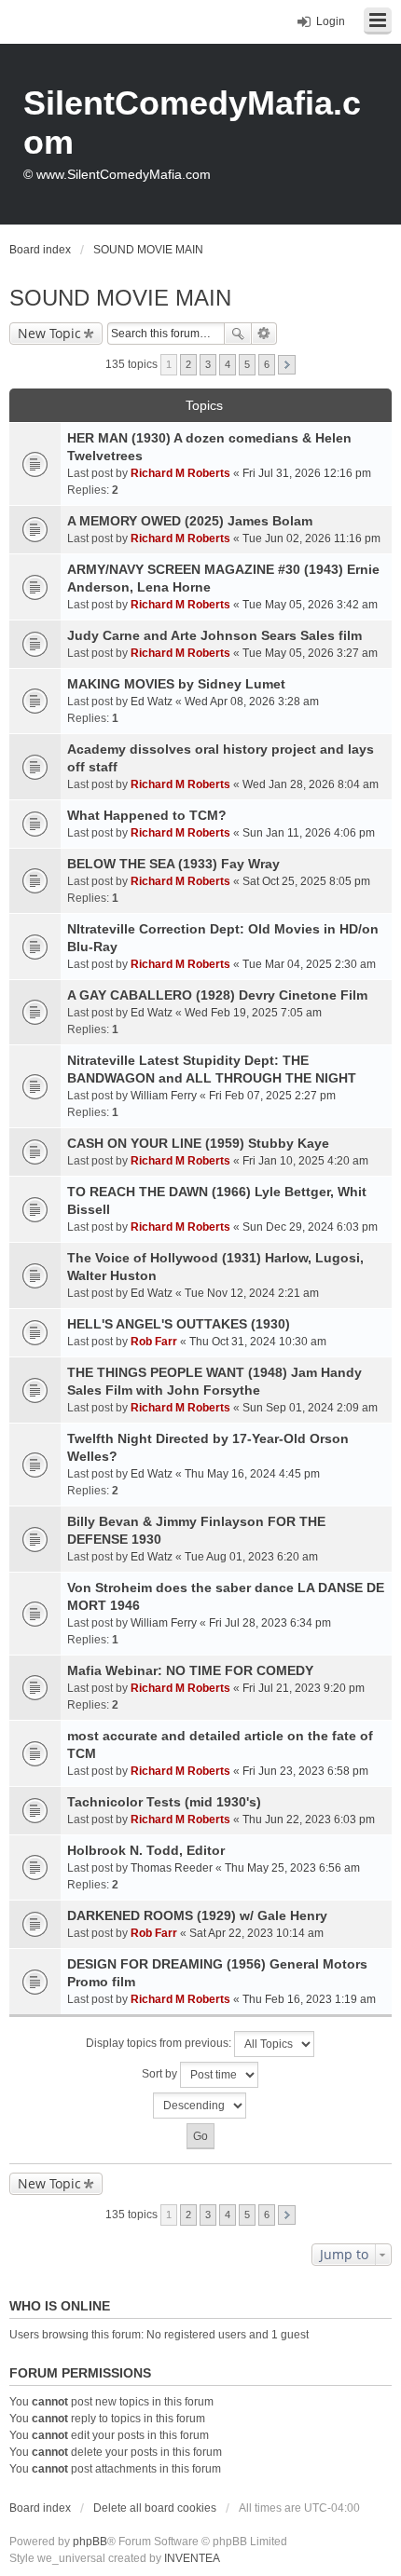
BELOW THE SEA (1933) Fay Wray (173, 864)
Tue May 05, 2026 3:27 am (310, 653)
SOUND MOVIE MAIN (120, 298)
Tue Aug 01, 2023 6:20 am (251, 1557)
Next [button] (287, 365)
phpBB (90, 2542)
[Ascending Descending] (200, 2106)
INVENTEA (192, 2558)
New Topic (49, 333)
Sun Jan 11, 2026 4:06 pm (309, 833)
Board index (40, 2508)
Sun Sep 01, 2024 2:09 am (310, 1408)
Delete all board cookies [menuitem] (155, 2508)
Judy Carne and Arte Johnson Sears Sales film (214, 635)
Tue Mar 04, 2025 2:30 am (309, 964)
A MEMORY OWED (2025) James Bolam (190, 521)
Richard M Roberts (180, 473)
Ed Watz (152, 702)
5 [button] (247, 364)
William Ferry (164, 1096)
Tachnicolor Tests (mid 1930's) (164, 1802)
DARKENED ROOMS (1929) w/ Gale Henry (197, 1915)
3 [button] (208, 364)
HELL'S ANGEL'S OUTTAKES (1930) (179, 1324)
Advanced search (264, 334)
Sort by (161, 2074)
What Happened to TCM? (147, 815)
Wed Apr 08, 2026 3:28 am (252, 702)
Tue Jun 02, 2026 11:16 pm (311, 538)
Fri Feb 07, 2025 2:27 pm (272, 1096)
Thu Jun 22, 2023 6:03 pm (309, 1820)
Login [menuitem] (331, 21)
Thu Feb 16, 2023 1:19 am (309, 1999)
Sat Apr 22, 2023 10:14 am (256, 1933)
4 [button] (228, 364)
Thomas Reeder (172, 1868)
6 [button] (267, 364)
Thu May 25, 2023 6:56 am (292, 1868)
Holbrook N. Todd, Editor (146, 1850)
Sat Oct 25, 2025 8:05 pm (306, 881)
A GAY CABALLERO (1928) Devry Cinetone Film (217, 995)
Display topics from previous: (160, 2043)
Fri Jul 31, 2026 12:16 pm (307, 473)
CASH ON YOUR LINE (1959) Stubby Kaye (198, 1143)
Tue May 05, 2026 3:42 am (310, 605)
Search (238, 334)
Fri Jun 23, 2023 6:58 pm (305, 1771)
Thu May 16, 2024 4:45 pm (252, 1474)
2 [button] (188, 364)
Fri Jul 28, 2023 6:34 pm (270, 1623)
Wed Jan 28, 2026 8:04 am (311, 784)
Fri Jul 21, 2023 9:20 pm (304, 1688)
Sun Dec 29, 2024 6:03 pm (310, 1227)
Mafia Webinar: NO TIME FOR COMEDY (190, 1670)
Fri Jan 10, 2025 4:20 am (305, 1161)
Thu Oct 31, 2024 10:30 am (258, 1342)
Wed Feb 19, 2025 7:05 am (253, 1013)
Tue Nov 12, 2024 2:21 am (252, 1293)
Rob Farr (154, 1342)
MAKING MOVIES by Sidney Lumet (176, 684)
